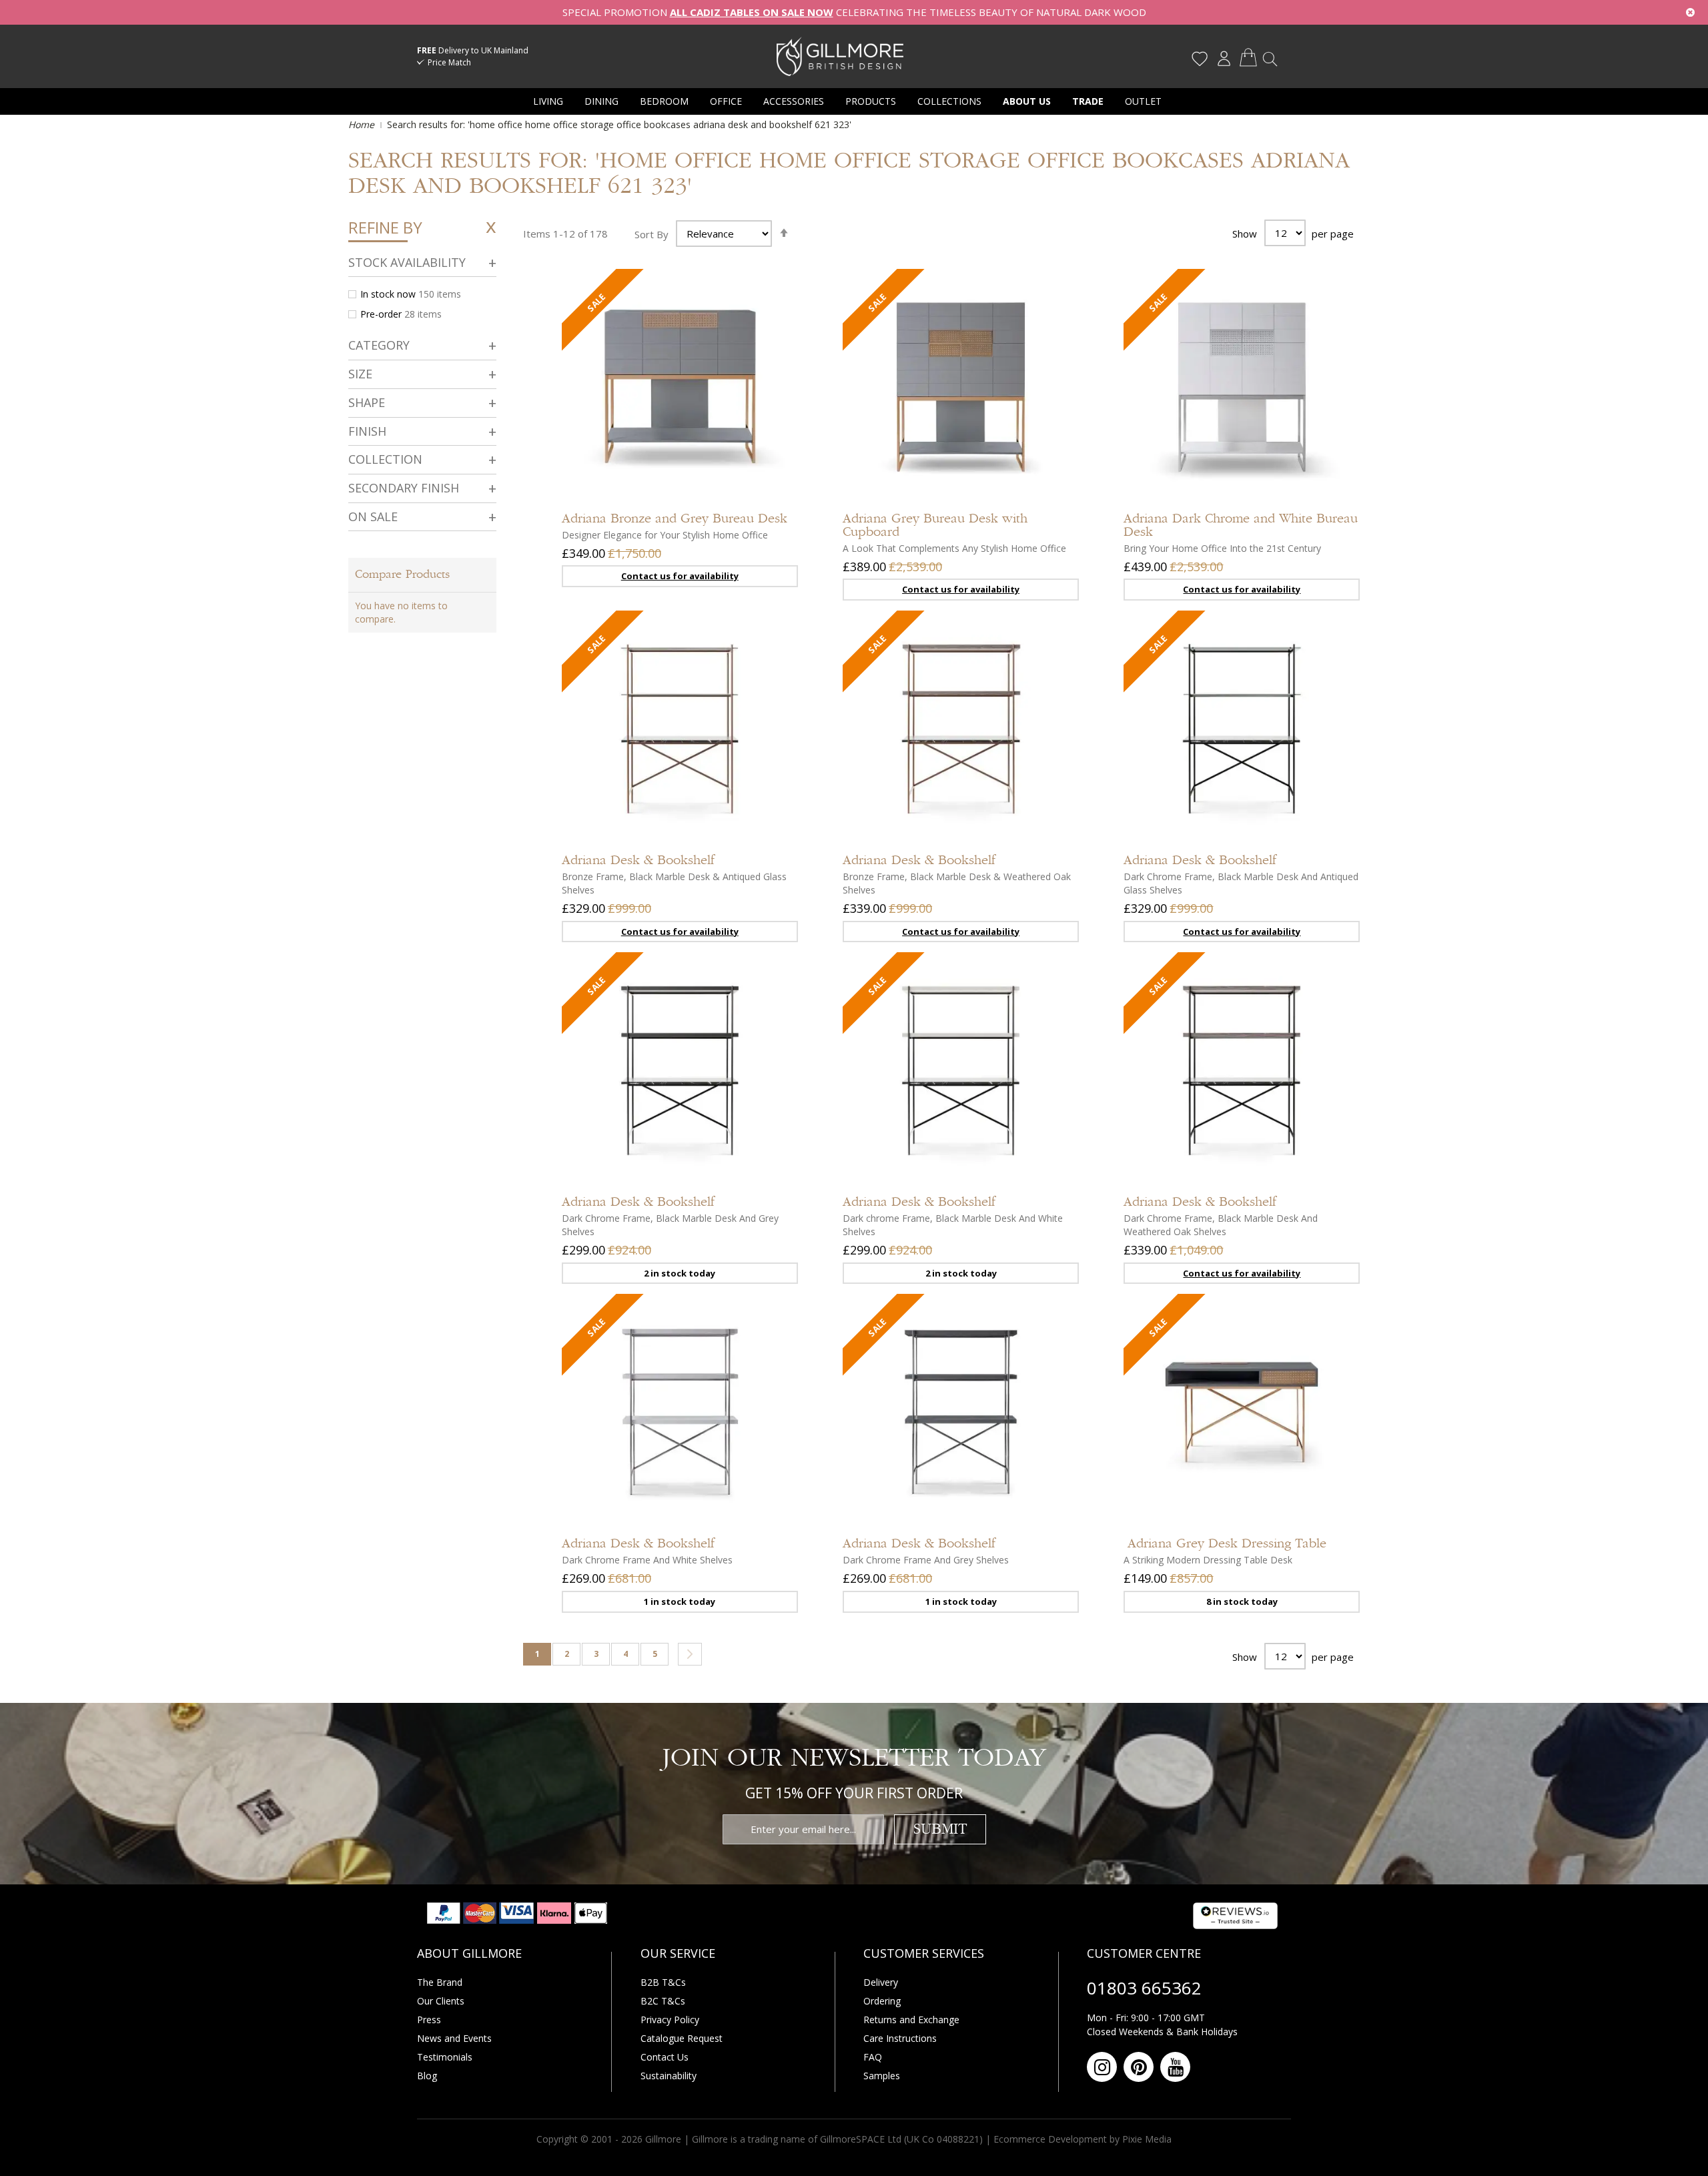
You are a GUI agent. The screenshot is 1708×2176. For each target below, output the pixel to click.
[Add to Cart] (775, 777)
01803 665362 (1144, 1988)
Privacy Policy (670, 2020)
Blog (427, 2076)
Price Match (449, 62)
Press (429, 2020)
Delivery (881, 1982)
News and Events (454, 2038)
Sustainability (669, 2076)
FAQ (873, 2057)
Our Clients (441, 2001)
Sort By (652, 234)
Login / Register (1224, 59)
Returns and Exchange (911, 2020)
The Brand (440, 1982)
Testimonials (445, 2057)
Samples (882, 2076)
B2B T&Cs (663, 1982)
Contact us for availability (680, 576)
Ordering (882, 2001)
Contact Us (665, 2057)
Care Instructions (900, 2038)
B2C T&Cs (663, 2001)
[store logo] (840, 56)
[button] (775, 475)
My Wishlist (1200, 59)
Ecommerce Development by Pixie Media (1083, 2139)
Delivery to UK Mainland (473, 50)
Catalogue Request (682, 2038)
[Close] (1690, 12)
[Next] (690, 1654)
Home (363, 124)
